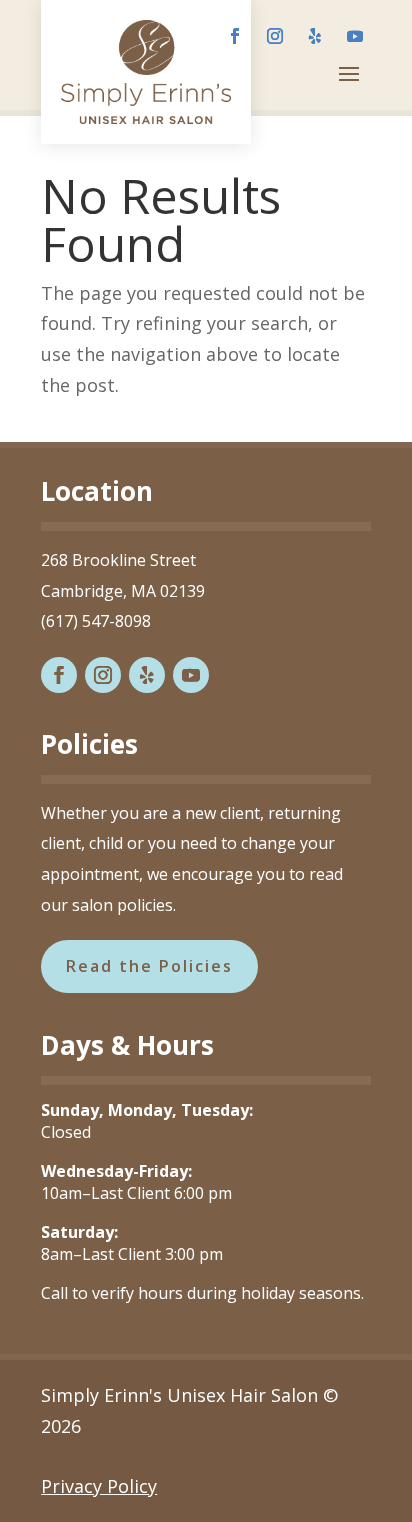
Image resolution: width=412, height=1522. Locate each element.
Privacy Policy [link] (99, 1486)
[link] (146, 72)
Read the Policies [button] (149, 966)
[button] (235, 36)
